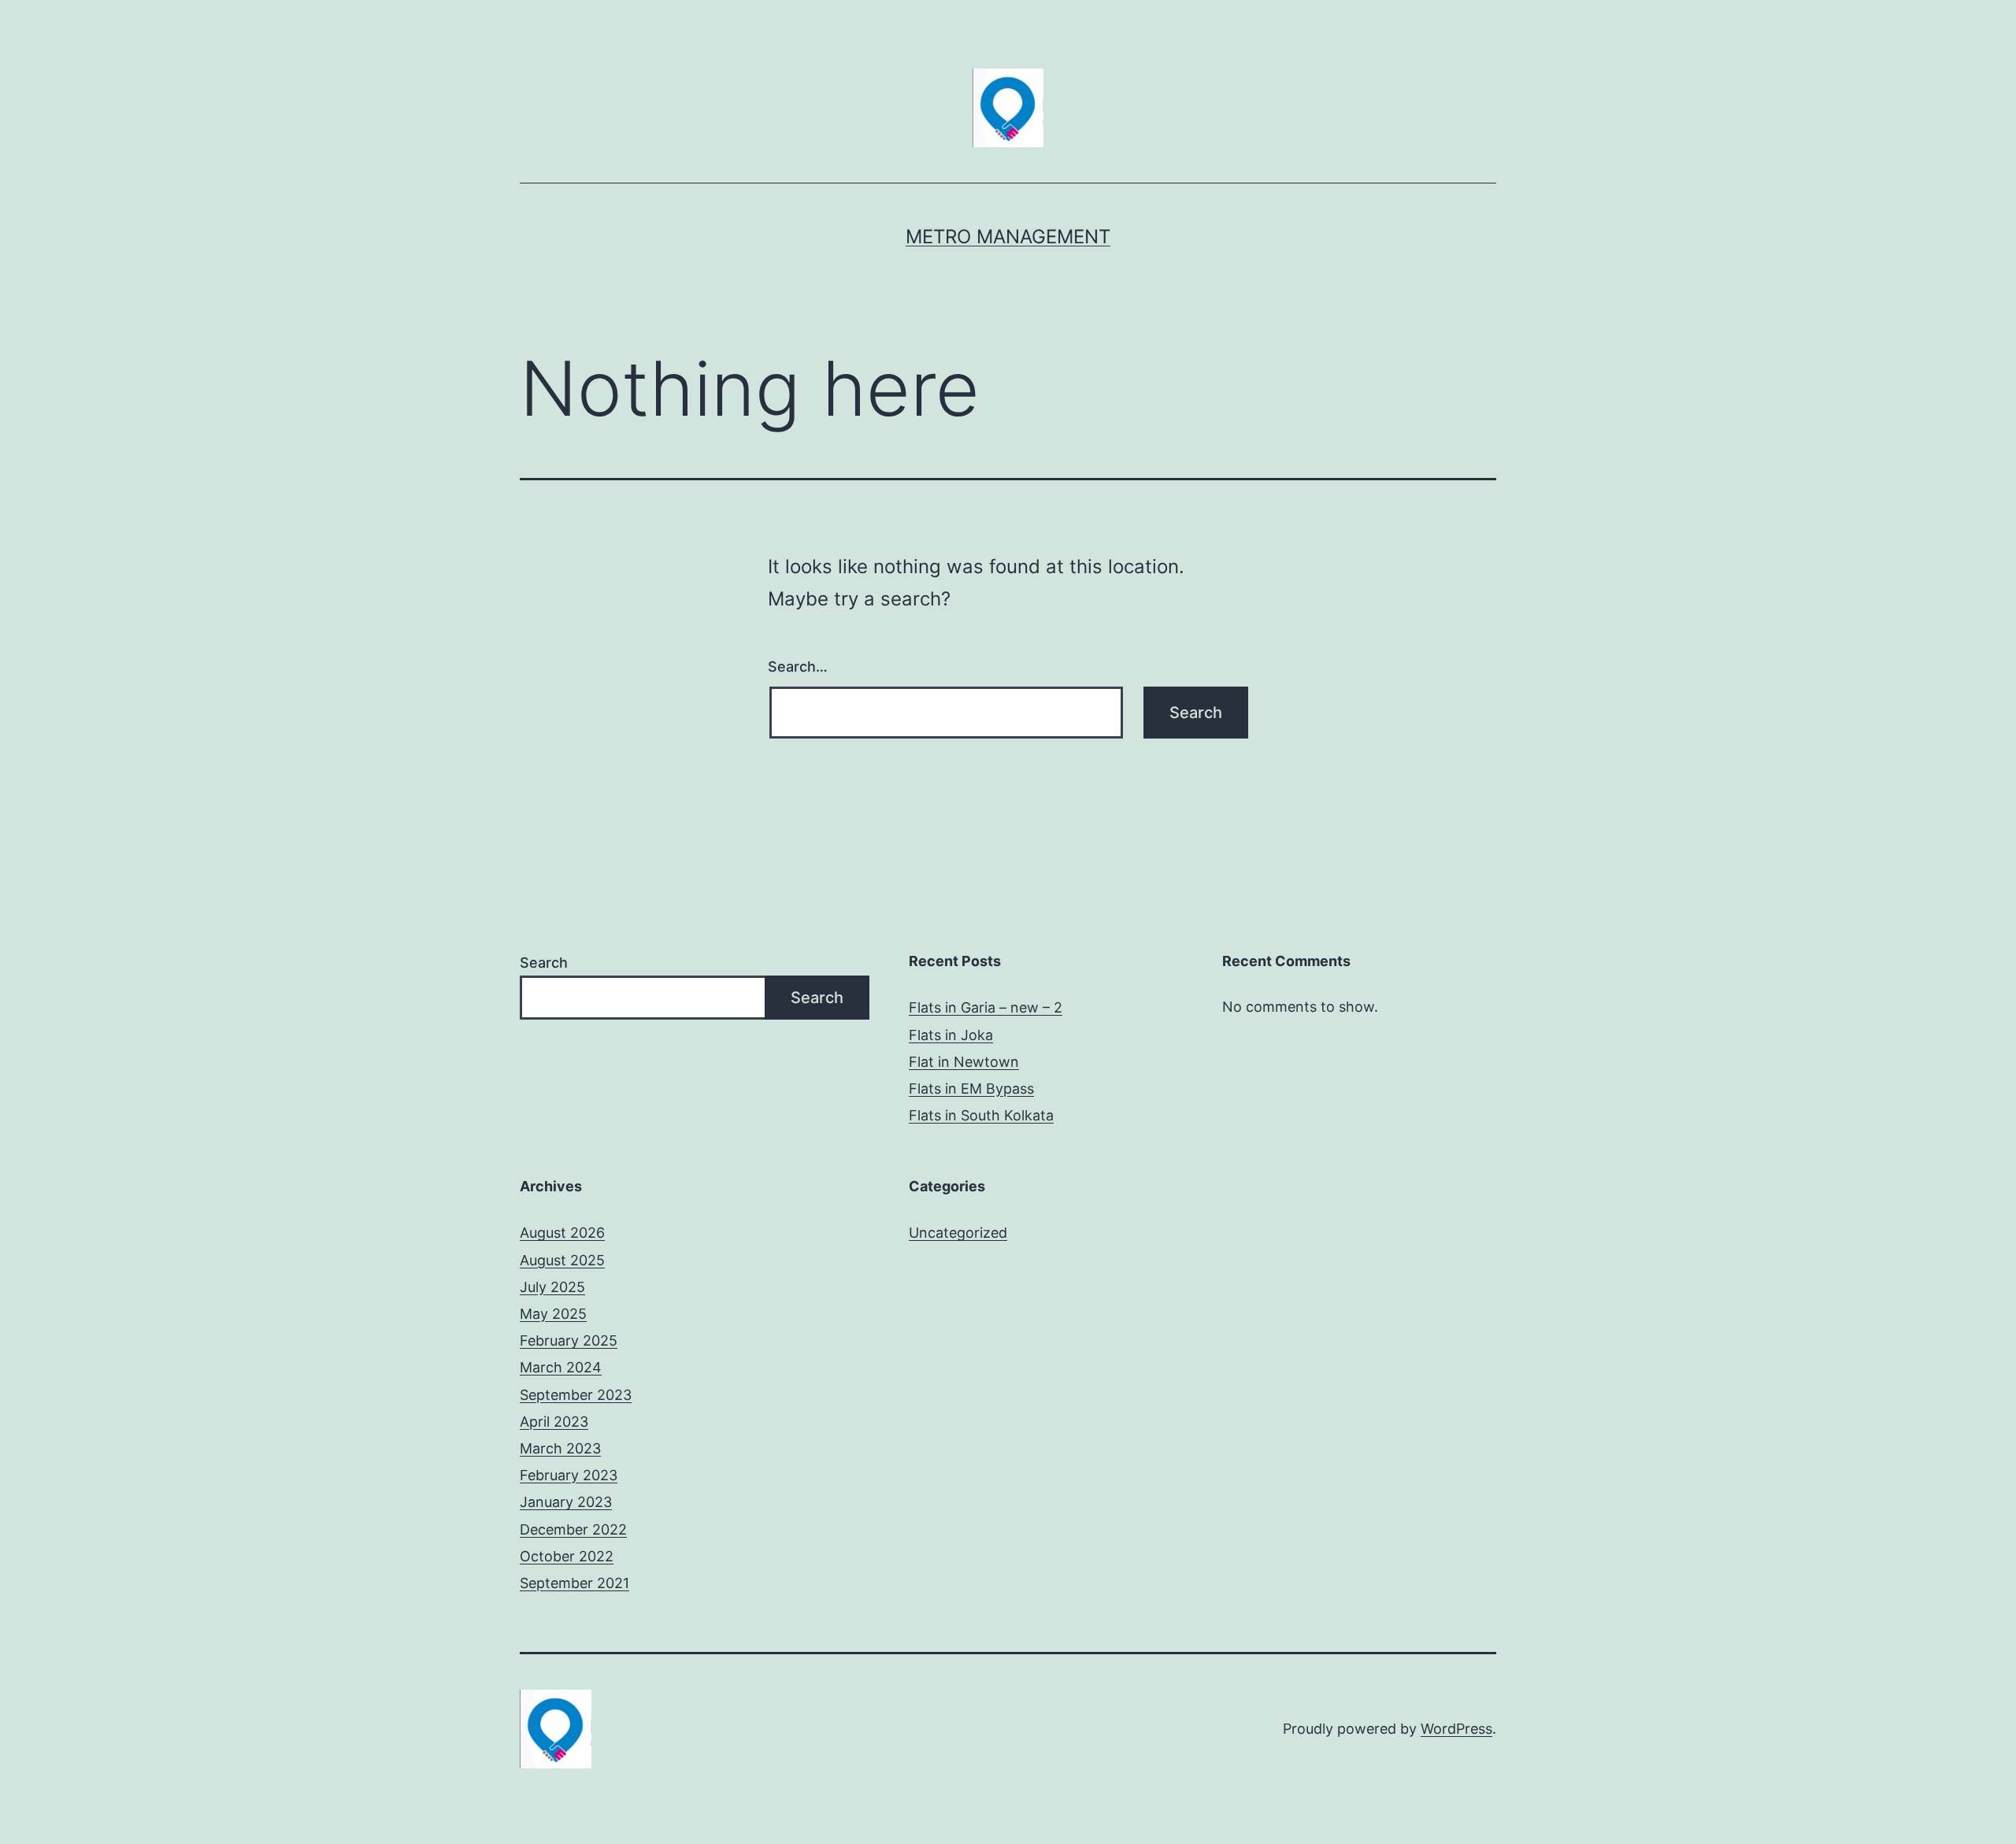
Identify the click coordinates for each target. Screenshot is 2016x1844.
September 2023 (576, 1395)
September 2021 (574, 1583)
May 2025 (553, 1314)
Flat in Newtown (964, 1062)
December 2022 (573, 1529)
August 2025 (562, 1260)
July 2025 (552, 1287)
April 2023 (554, 1422)
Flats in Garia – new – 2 (986, 1007)
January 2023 (566, 1502)
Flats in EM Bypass (971, 1089)
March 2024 (561, 1367)
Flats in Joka (951, 1035)
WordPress (1456, 1729)
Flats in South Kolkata (981, 1115)
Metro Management (1008, 237)
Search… (798, 667)
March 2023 (560, 1448)
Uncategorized (958, 1233)
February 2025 (569, 1340)
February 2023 (569, 1475)
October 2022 (567, 1556)
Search (544, 963)
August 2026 (562, 1233)
